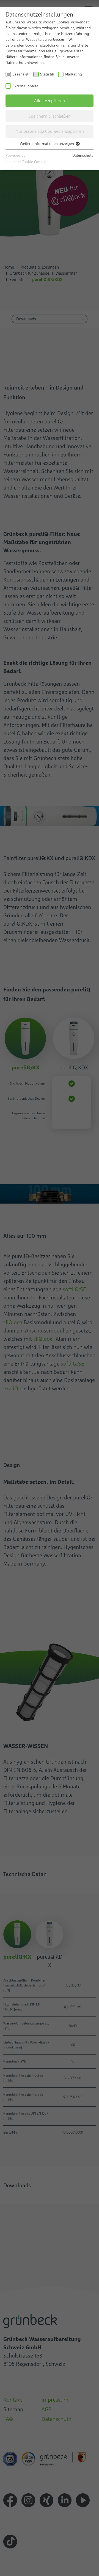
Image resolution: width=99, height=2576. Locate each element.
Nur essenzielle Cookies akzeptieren (50, 131)
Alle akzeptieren (50, 101)
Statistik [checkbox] (47, 74)
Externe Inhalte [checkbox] (25, 86)
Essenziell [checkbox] (21, 74)
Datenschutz (83, 155)
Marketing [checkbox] (73, 74)
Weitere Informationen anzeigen (47, 144)
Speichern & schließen (50, 116)
